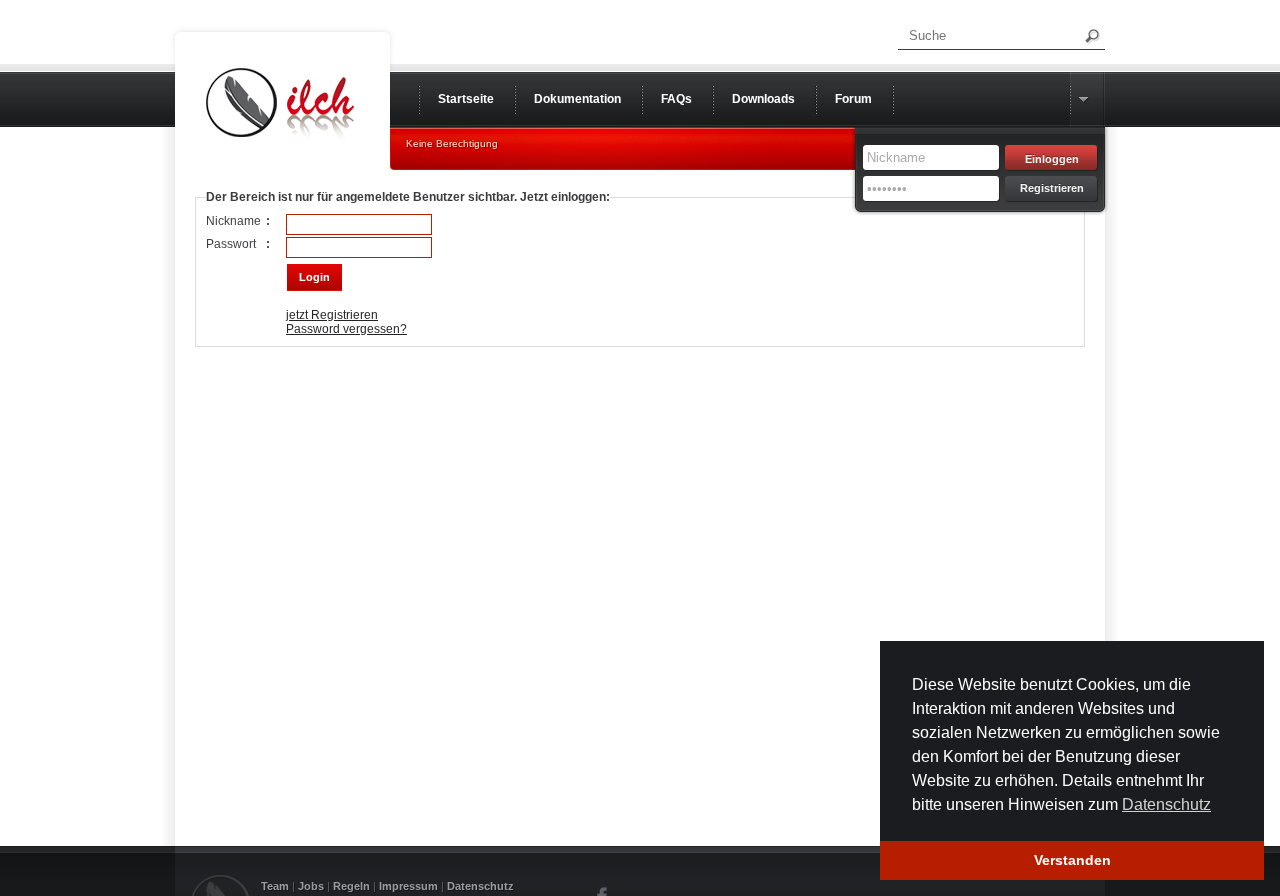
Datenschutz (480, 886)
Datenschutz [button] (1166, 804)
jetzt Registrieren (332, 315)
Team (275, 886)
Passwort (231, 244)
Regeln (351, 886)
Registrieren (1052, 188)
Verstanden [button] (1072, 860)
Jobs (311, 886)
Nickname (233, 221)
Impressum (408, 886)
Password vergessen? (346, 329)
